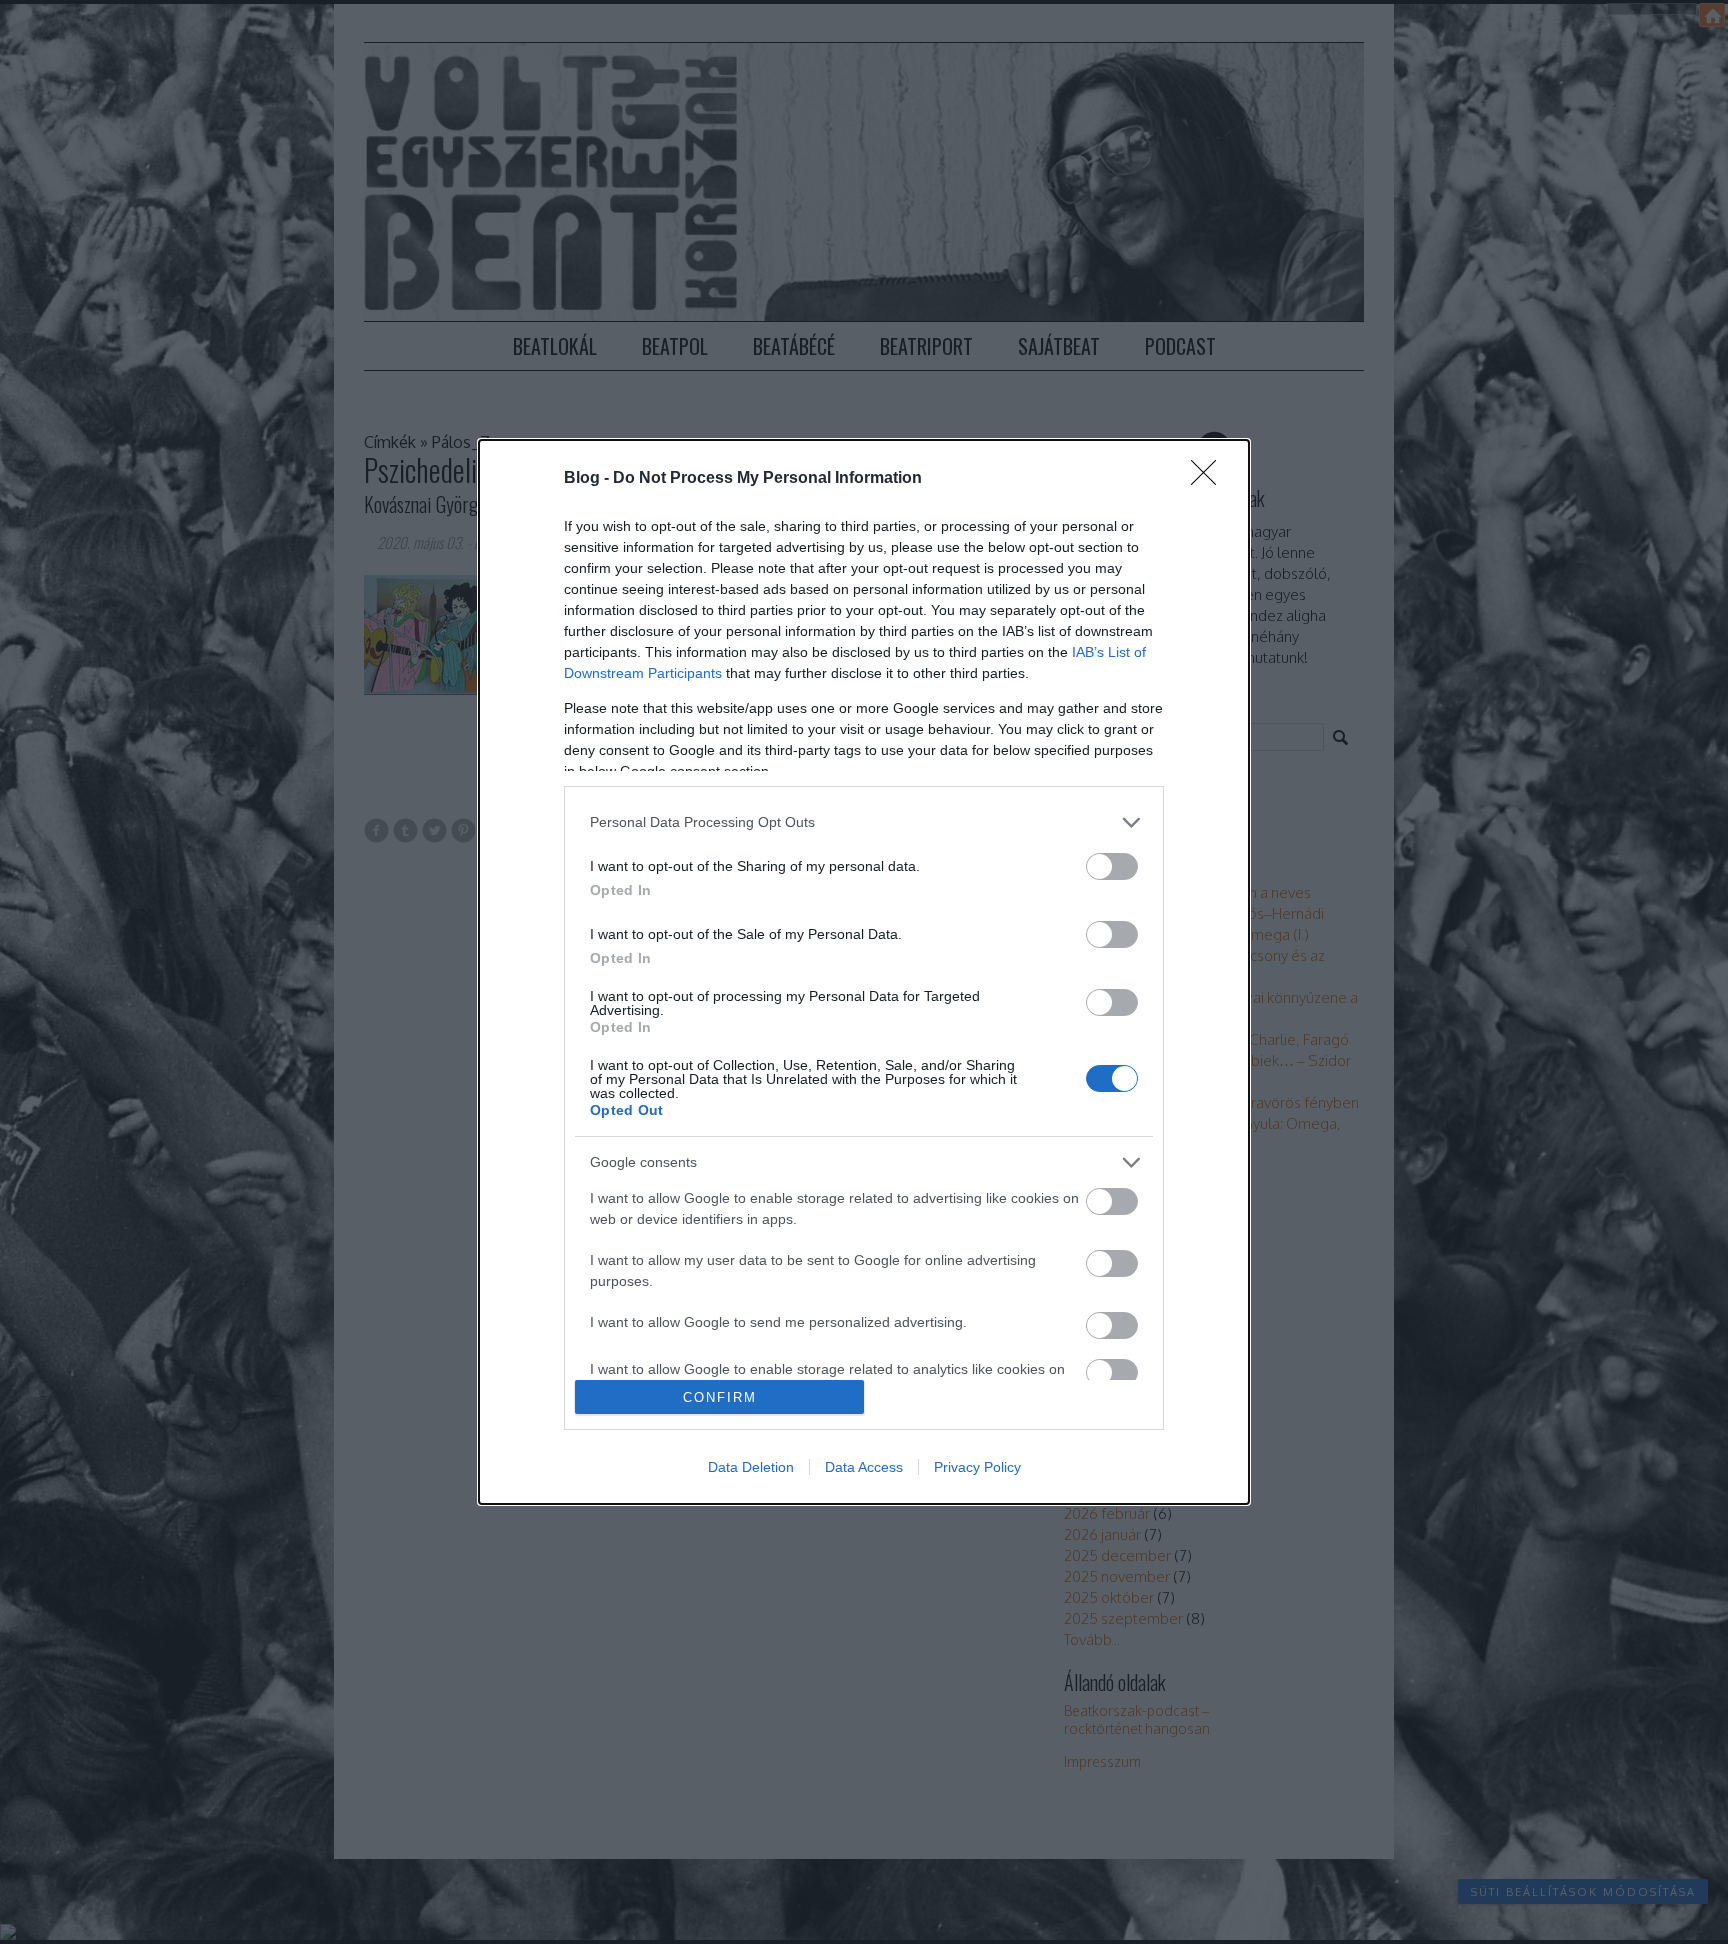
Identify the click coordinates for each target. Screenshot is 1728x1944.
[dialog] (864, 972)
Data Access (864, 1467)
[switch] (1112, 866)
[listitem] (864, 822)
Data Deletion (751, 1467)
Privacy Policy (977, 1467)
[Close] (1210, 479)
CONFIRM (720, 1397)
